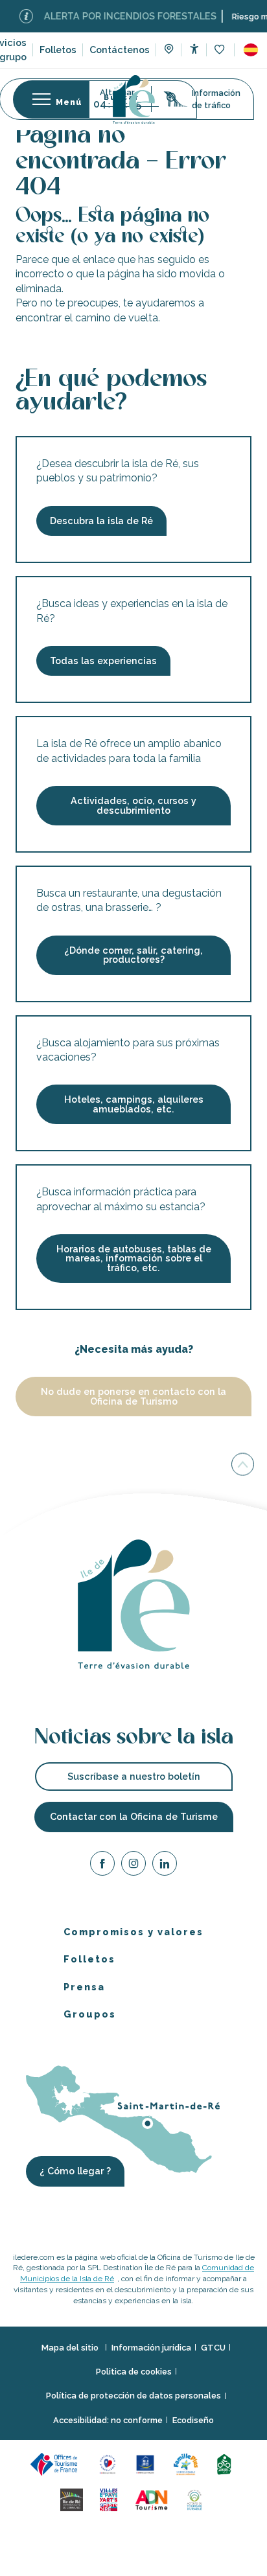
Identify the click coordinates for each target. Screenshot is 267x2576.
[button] (251, 50)
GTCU (213, 2348)
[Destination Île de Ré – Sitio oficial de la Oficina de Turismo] (134, 99)
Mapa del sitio (71, 2348)
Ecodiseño (193, 2420)
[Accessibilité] (194, 49)
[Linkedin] (165, 1866)
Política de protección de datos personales (133, 2396)
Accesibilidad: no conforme (108, 2420)
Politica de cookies (134, 2372)
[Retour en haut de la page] (243, 1465)
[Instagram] (133, 1866)
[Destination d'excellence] (110, 2464)
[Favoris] (221, 50)
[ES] (251, 50)
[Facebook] (102, 1866)
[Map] (169, 51)
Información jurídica (151, 2348)
